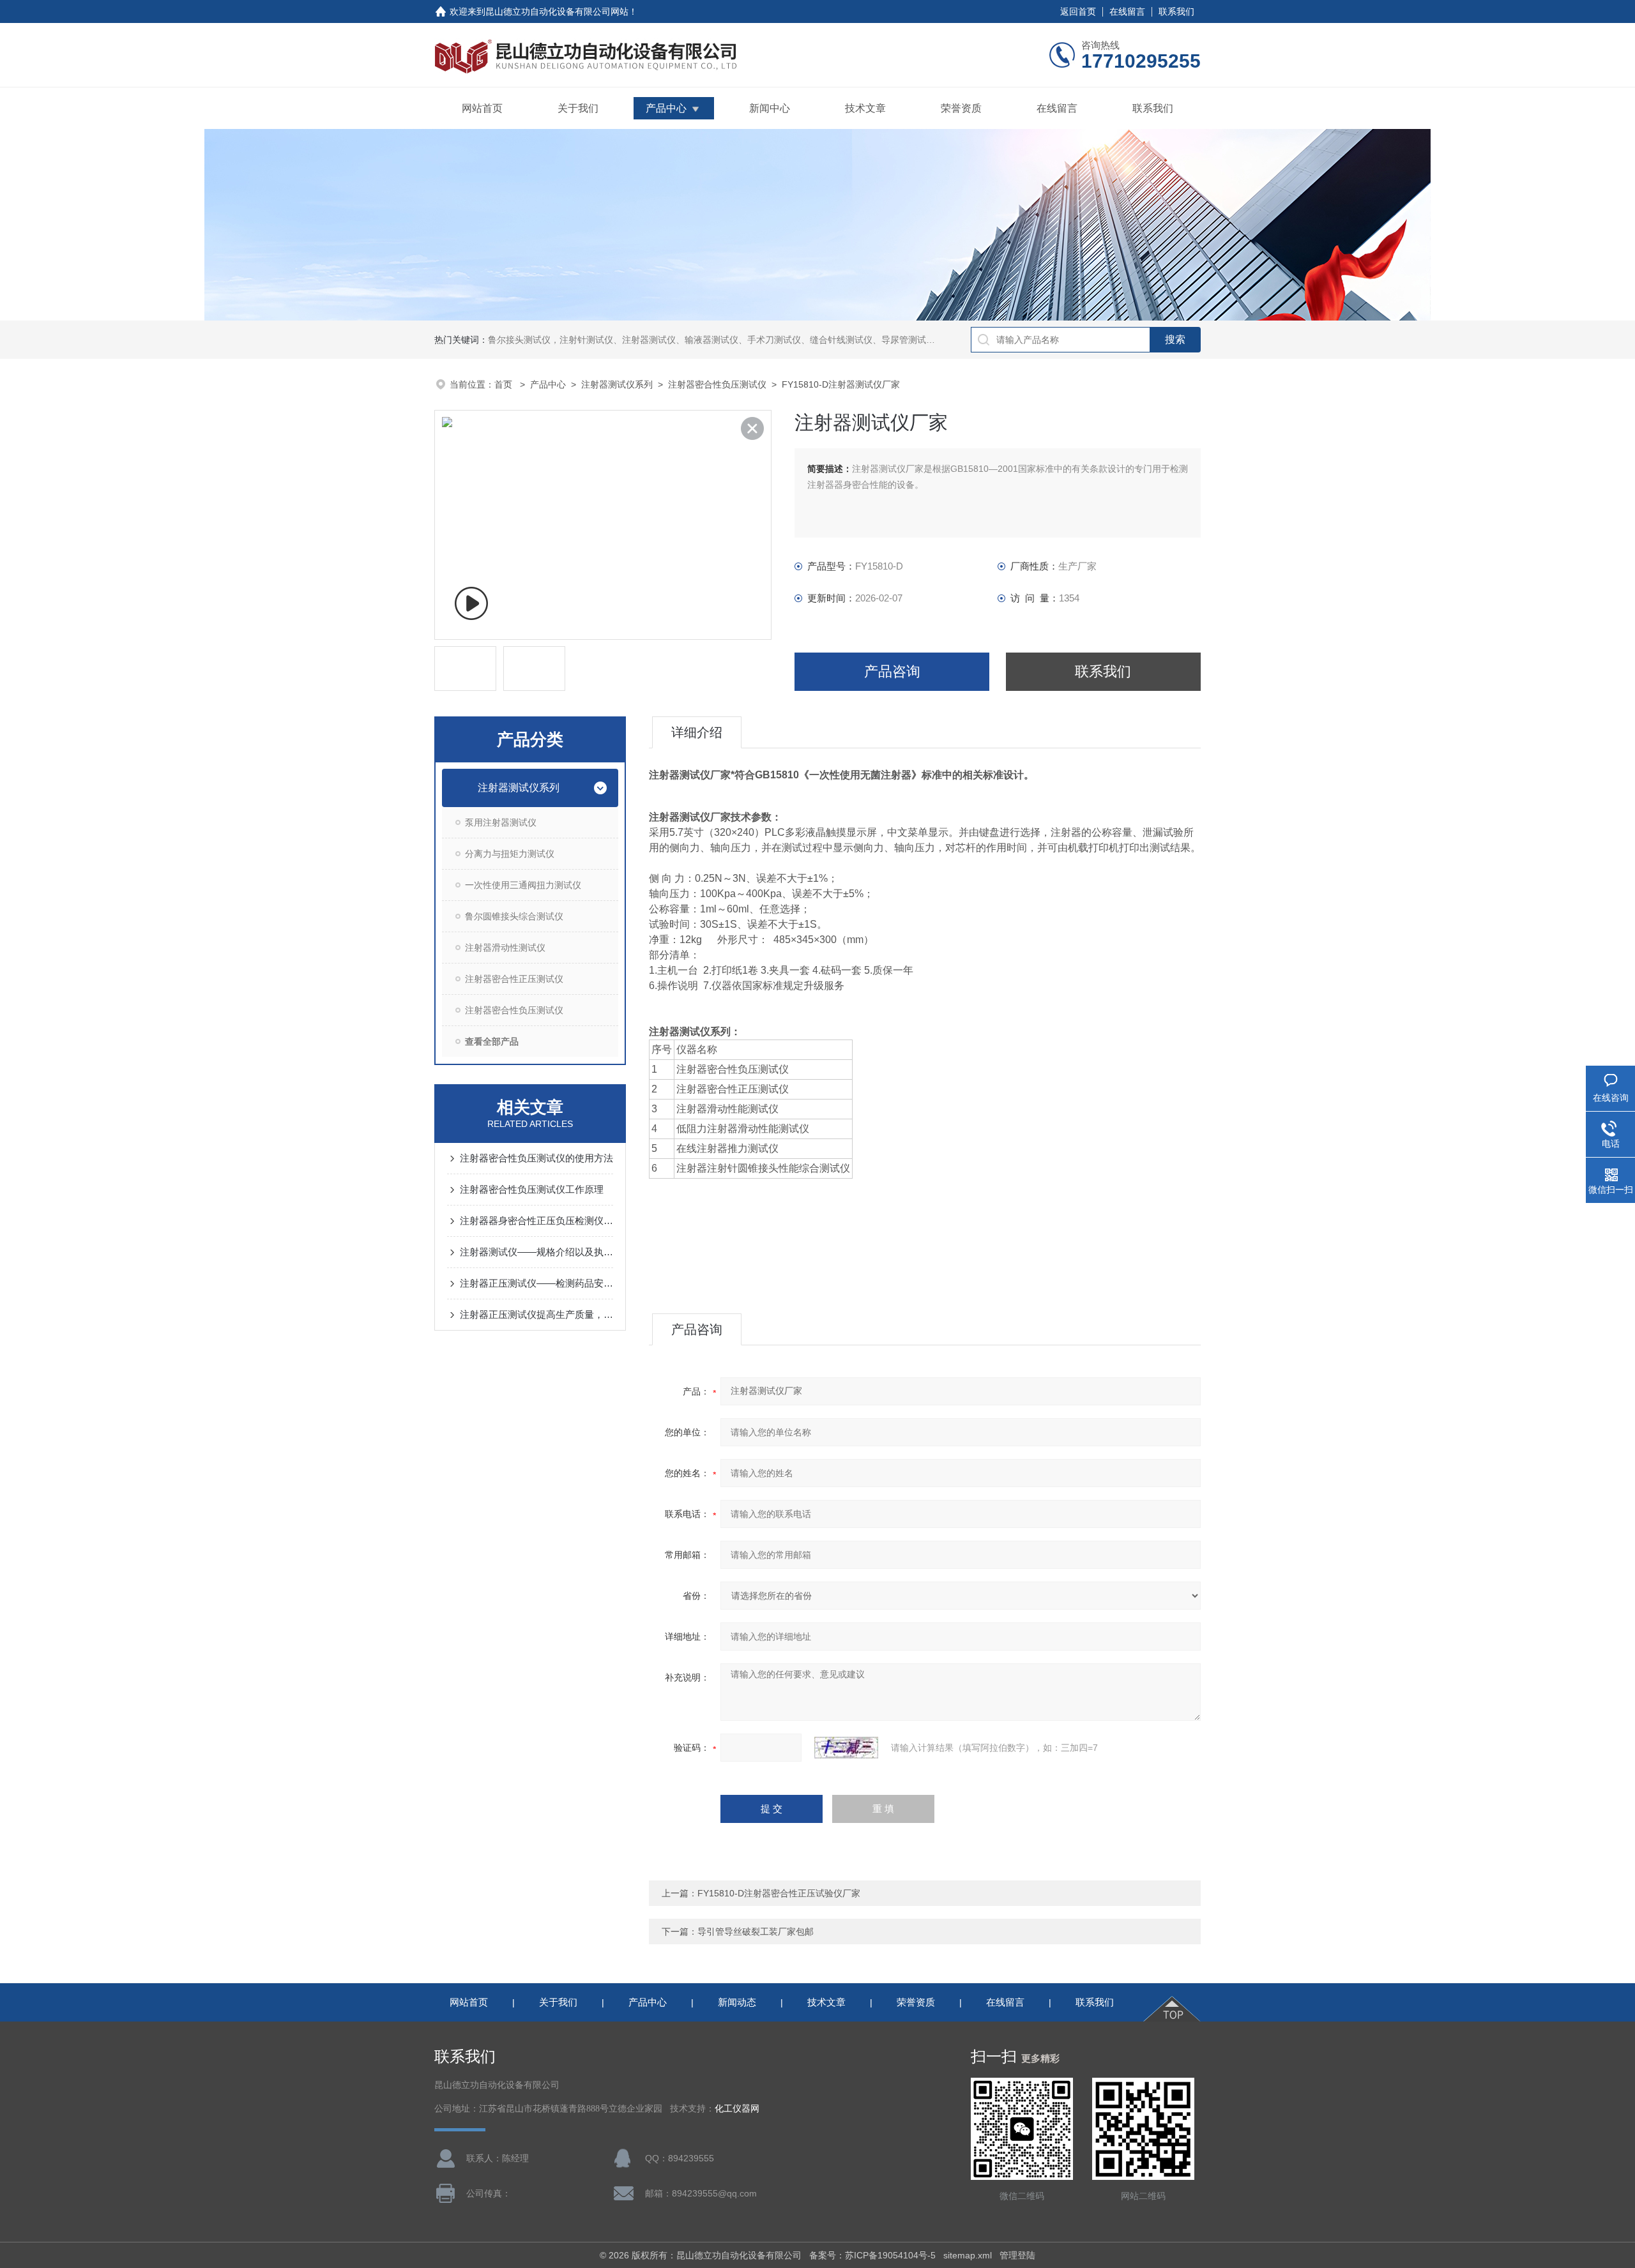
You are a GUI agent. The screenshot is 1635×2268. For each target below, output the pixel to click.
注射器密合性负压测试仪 (717, 384)
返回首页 (1078, 11)
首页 (505, 384)
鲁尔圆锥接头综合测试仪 (514, 916)
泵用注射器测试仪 (501, 822)
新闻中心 (770, 108)
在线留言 (1127, 11)
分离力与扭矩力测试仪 (510, 854)
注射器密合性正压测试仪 (514, 979)
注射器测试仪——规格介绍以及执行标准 (536, 1252)
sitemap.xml (968, 2255)
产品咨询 (892, 671)
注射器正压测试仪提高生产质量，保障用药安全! (536, 1314)
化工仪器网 (737, 2109)
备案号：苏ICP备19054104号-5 (872, 2255)
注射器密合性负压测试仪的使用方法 (536, 1158)
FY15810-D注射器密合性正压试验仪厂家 (779, 1893)
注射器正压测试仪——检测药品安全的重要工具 (536, 1283)
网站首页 (482, 108)
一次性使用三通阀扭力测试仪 (523, 885)
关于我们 (578, 108)
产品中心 (666, 108)
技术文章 (865, 108)
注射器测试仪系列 (617, 384)
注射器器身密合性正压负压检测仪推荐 (536, 1221)
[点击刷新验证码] (846, 1748)
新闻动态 (737, 2002)
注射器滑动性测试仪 (505, 948)
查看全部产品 (492, 1041)
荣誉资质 (961, 108)
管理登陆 (1017, 2255)
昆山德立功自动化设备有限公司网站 (557, 11)
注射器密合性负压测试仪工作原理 (532, 1189)
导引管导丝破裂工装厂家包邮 (756, 1932)
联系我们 (1176, 11)
